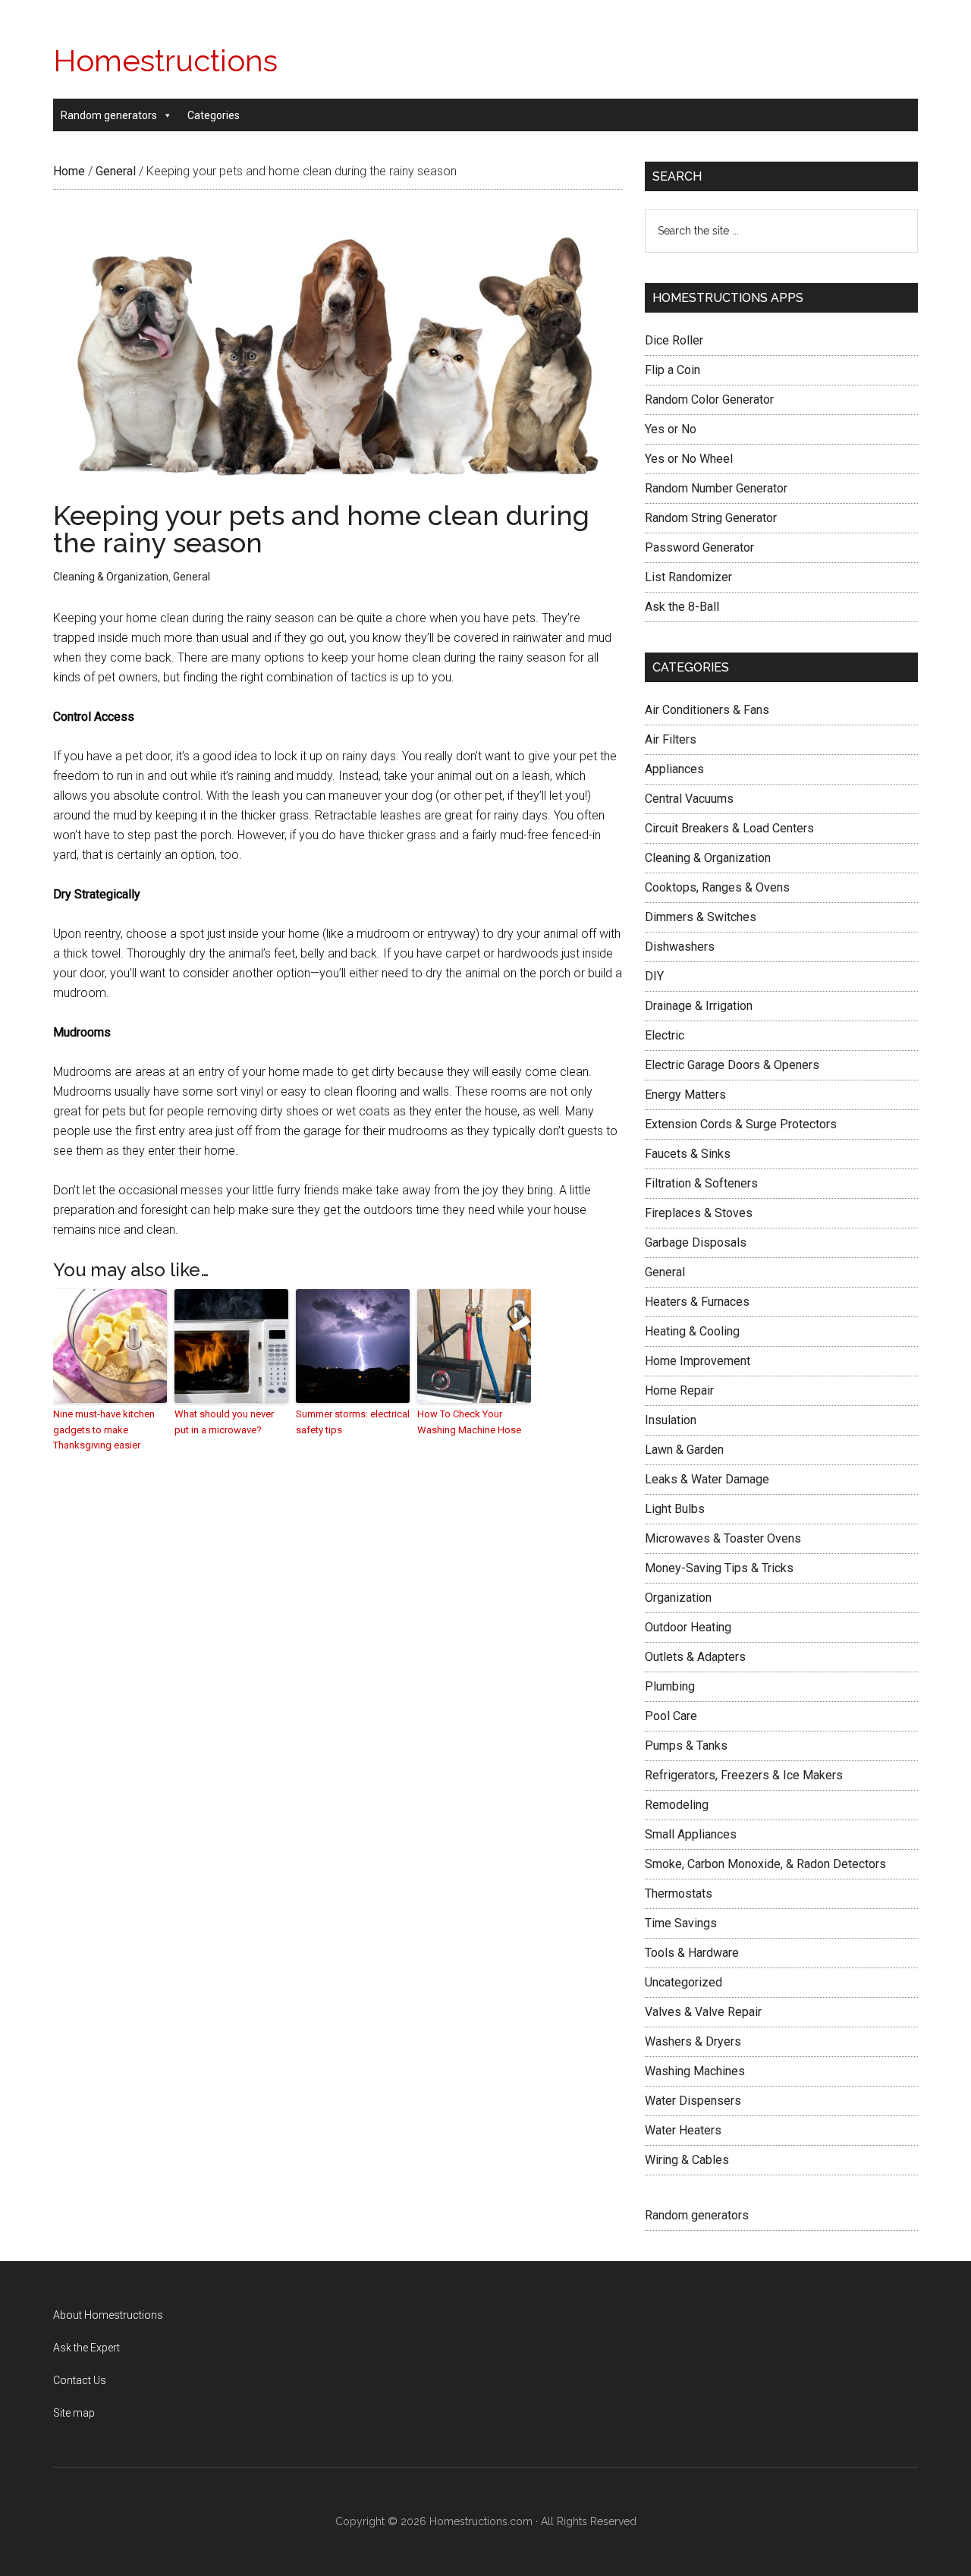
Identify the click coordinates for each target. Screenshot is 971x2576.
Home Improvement (698, 1361)
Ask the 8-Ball (682, 607)
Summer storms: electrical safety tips (353, 1422)
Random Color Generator (709, 399)
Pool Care (671, 1716)
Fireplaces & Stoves (699, 1213)
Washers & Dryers (693, 2041)
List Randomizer (688, 577)
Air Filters (671, 739)
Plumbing (670, 1686)
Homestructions (165, 60)
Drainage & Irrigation (699, 1006)
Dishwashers (680, 947)
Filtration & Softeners (701, 1183)
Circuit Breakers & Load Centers (729, 828)
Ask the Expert (86, 2348)
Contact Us (80, 2380)
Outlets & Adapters (695, 1657)
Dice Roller (674, 340)
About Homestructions (108, 2315)
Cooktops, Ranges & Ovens (717, 887)
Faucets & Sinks (688, 1154)
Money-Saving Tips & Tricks (719, 1568)
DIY (654, 976)
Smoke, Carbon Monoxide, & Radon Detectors (765, 1864)
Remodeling (677, 1805)
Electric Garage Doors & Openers (732, 1065)
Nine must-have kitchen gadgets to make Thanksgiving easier (104, 1430)
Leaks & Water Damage (707, 1479)
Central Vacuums (689, 799)
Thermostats (679, 1893)
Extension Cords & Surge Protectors (741, 1124)
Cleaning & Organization (111, 577)
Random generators (109, 115)
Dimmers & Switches (701, 917)
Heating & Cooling (692, 1331)
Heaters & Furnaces (697, 1302)
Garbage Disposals (696, 1242)
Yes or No (671, 429)
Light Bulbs (675, 1509)
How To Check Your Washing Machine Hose (469, 1422)
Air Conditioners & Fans (707, 710)
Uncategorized (683, 1982)
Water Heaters (683, 2130)
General (192, 577)
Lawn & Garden (684, 1450)
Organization (678, 1598)
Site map (74, 2413)
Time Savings (681, 1923)
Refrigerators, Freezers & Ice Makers (744, 1775)
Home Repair (679, 1390)
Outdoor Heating (688, 1627)
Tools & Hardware (692, 1953)
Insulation (671, 1420)
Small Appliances (691, 1834)
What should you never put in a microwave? (224, 1422)
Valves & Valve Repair (703, 2012)
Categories (214, 115)
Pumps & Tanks (686, 1746)
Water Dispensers (693, 2101)
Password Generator (699, 547)
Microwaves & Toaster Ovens (723, 1538)
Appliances (674, 769)
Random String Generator (711, 518)
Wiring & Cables (687, 2160)
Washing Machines (695, 2071)
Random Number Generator (716, 488)
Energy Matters (685, 1095)
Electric (665, 1035)
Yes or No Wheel (689, 459)
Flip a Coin (672, 370)
